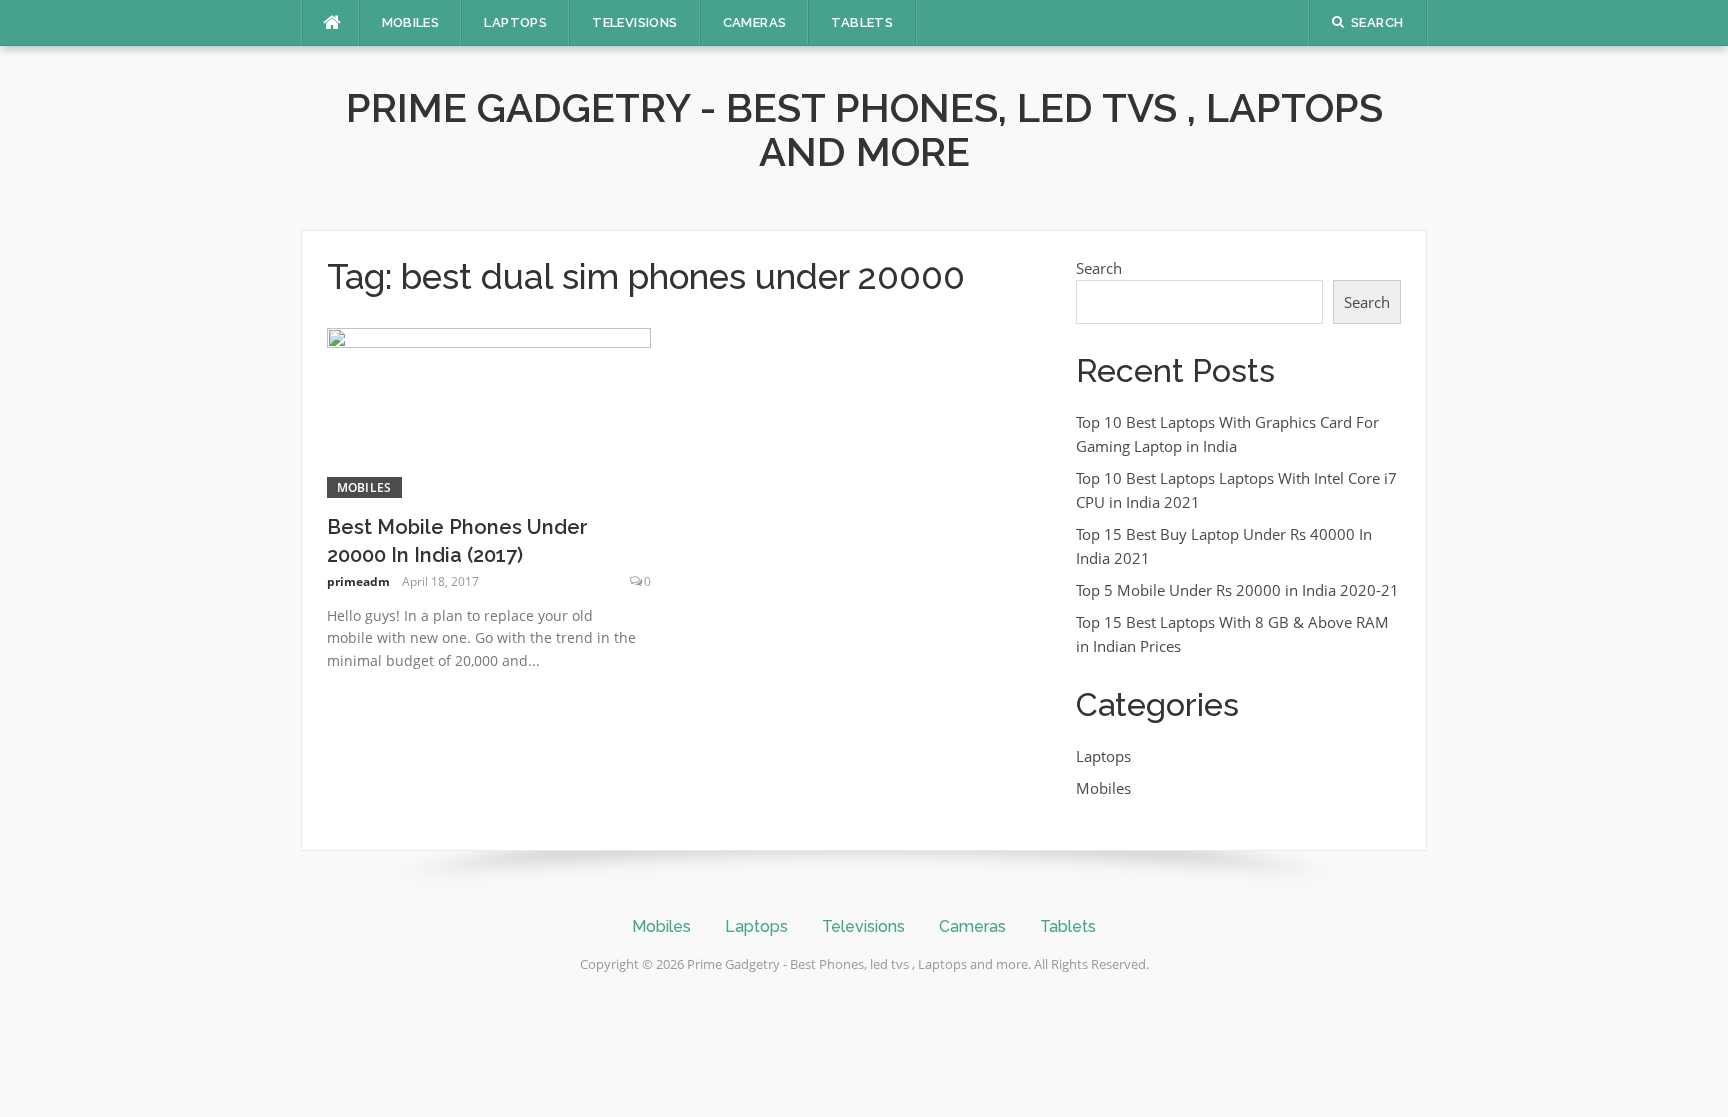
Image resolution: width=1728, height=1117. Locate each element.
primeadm (358, 581)
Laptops (515, 22)
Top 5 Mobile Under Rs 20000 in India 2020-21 (1237, 590)
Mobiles (411, 22)
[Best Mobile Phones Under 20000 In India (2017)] (489, 411)
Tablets (862, 22)
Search (1099, 268)
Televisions (634, 22)
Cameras (755, 22)
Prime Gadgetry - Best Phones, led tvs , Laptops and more (864, 129)
